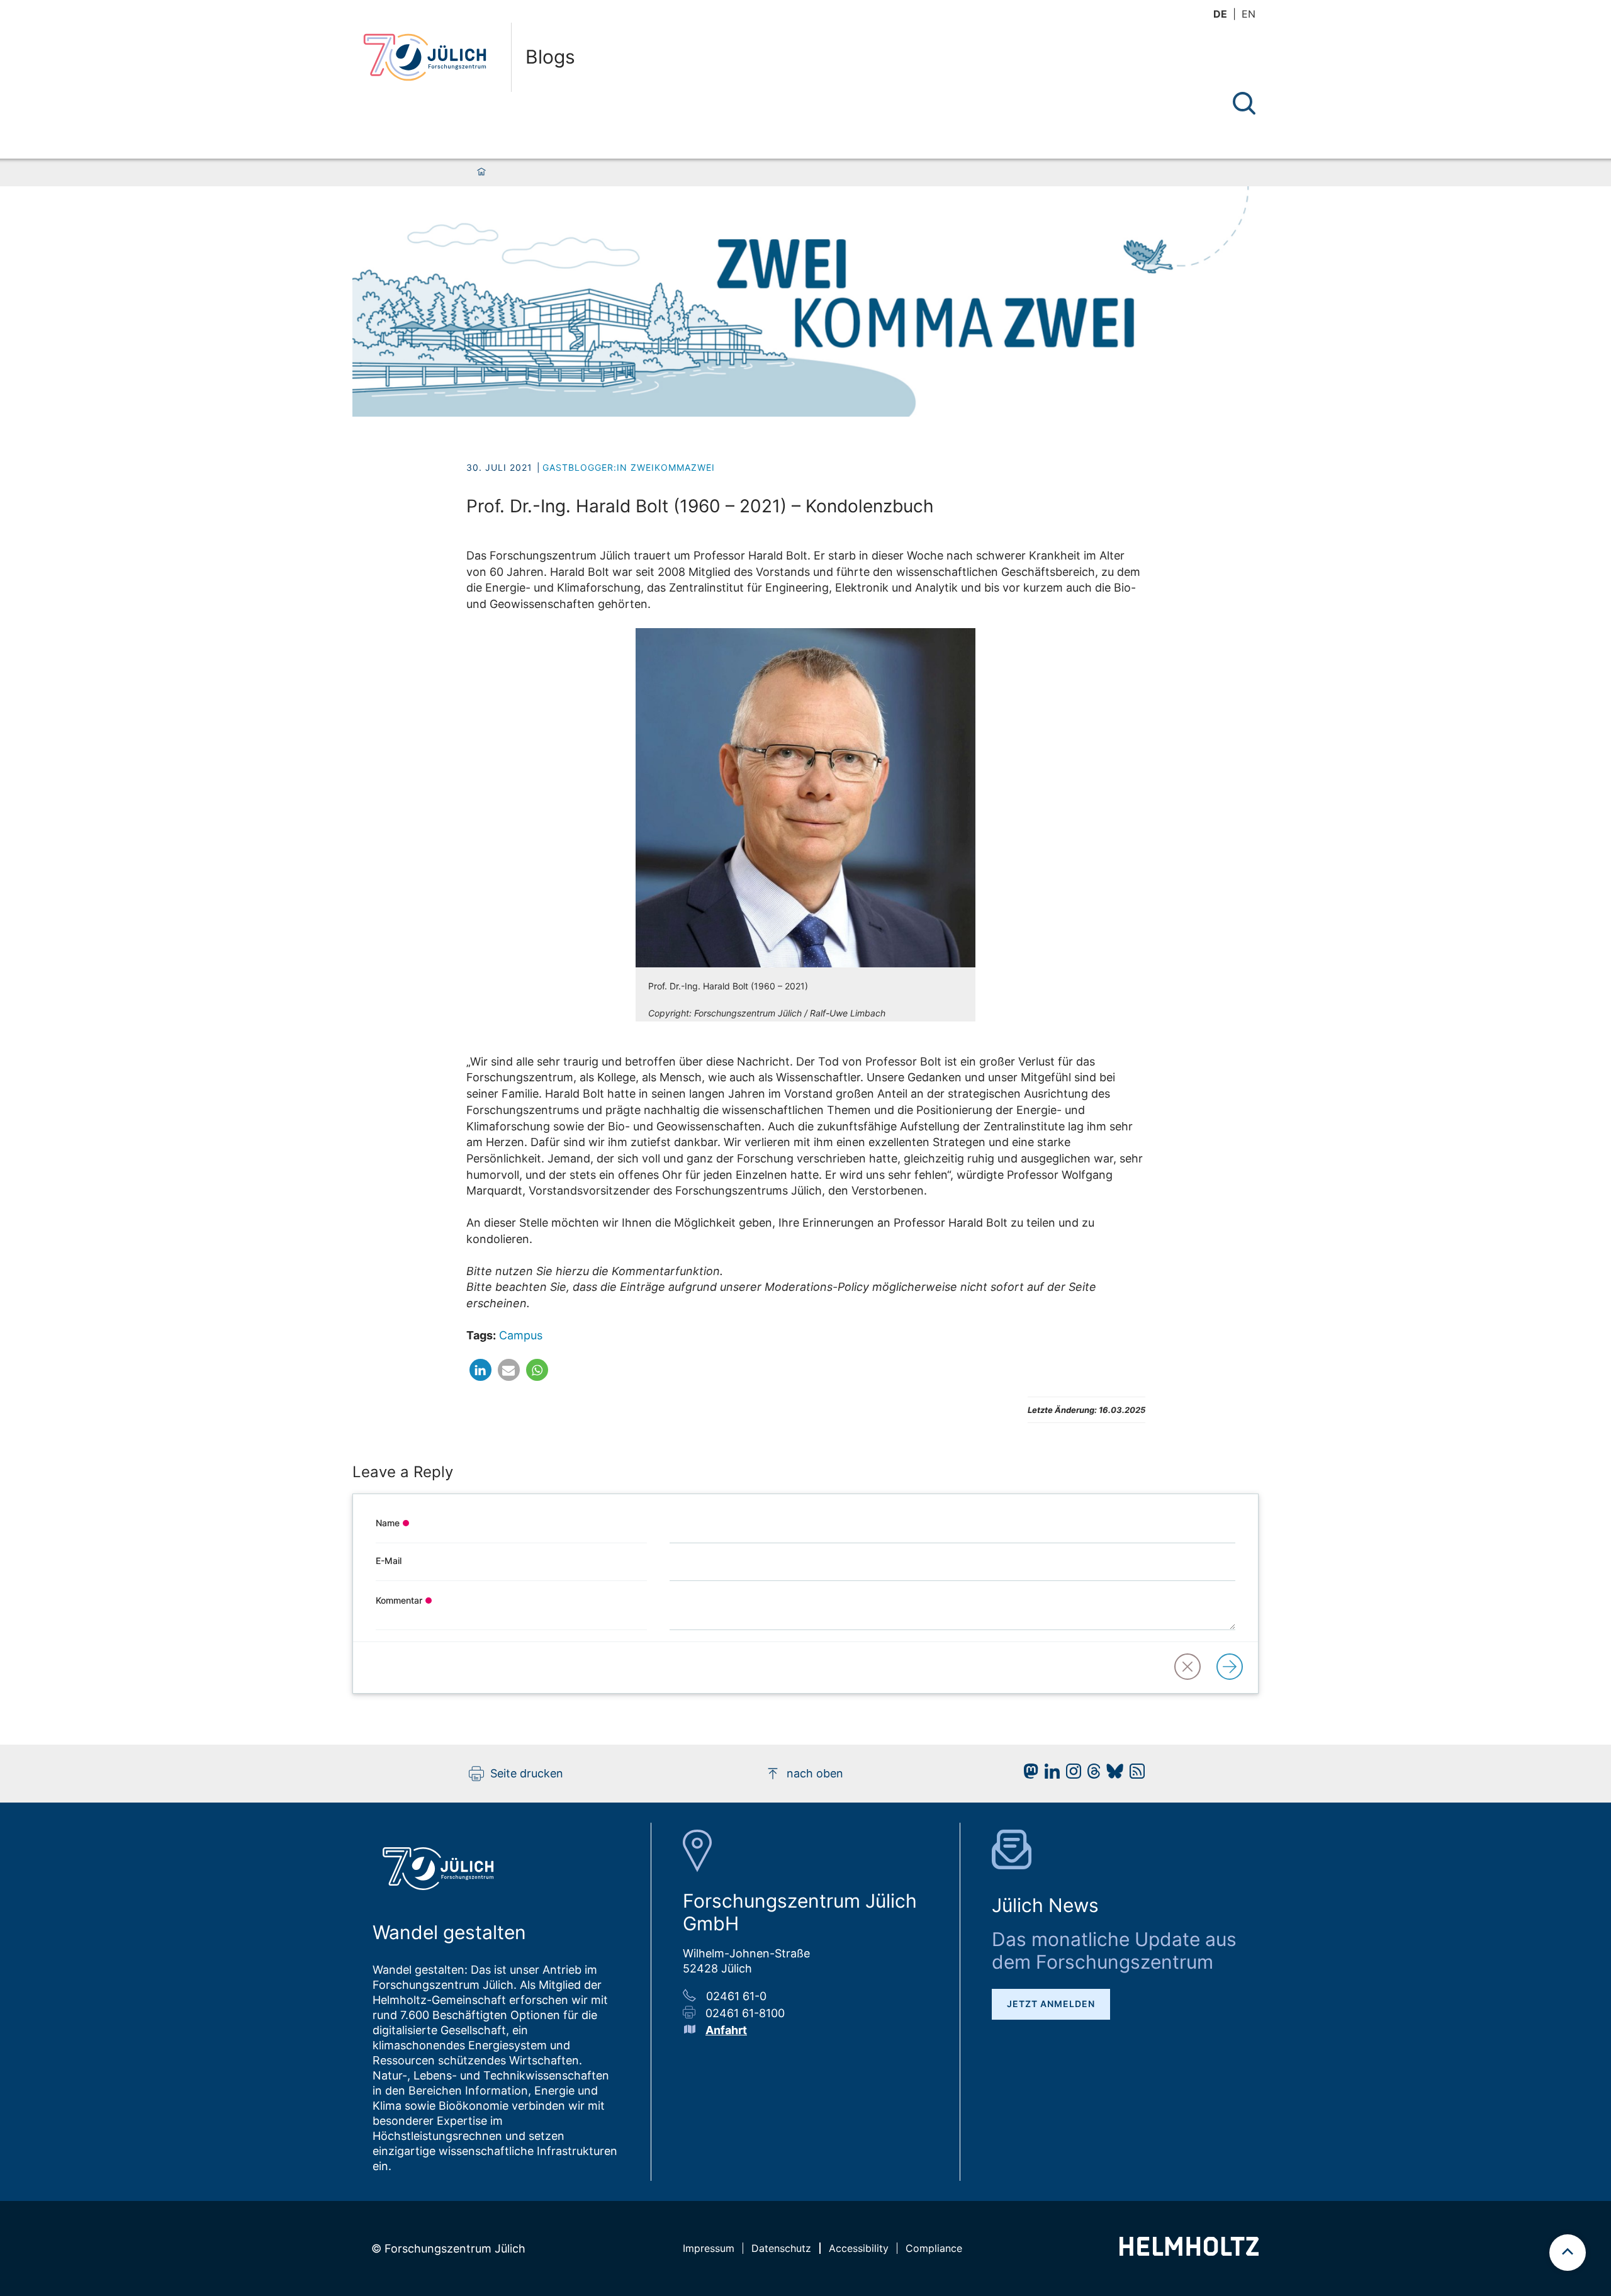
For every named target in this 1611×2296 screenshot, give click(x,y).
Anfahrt (726, 2030)
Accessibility (859, 2248)
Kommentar (399, 1600)
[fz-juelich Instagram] (1070, 1775)
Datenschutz (781, 2248)
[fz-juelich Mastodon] (1028, 1775)
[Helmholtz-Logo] (1189, 2252)
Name (388, 1523)
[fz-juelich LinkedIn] (1049, 1775)
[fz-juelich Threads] (1091, 1775)
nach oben (815, 1773)
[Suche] (1244, 103)
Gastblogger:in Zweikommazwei (629, 467)
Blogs (550, 57)
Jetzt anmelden (1051, 2004)
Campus (521, 1335)
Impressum (709, 2248)
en (1249, 14)
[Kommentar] (1232, 1668)
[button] (480, 1377)
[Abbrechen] (1190, 1668)
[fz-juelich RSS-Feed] (1134, 1775)
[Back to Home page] (432, 57)
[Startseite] (481, 172)
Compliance (934, 2248)
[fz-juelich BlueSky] (1112, 1775)
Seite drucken (527, 1773)
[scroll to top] (1568, 2253)
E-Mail (389, 1561)
